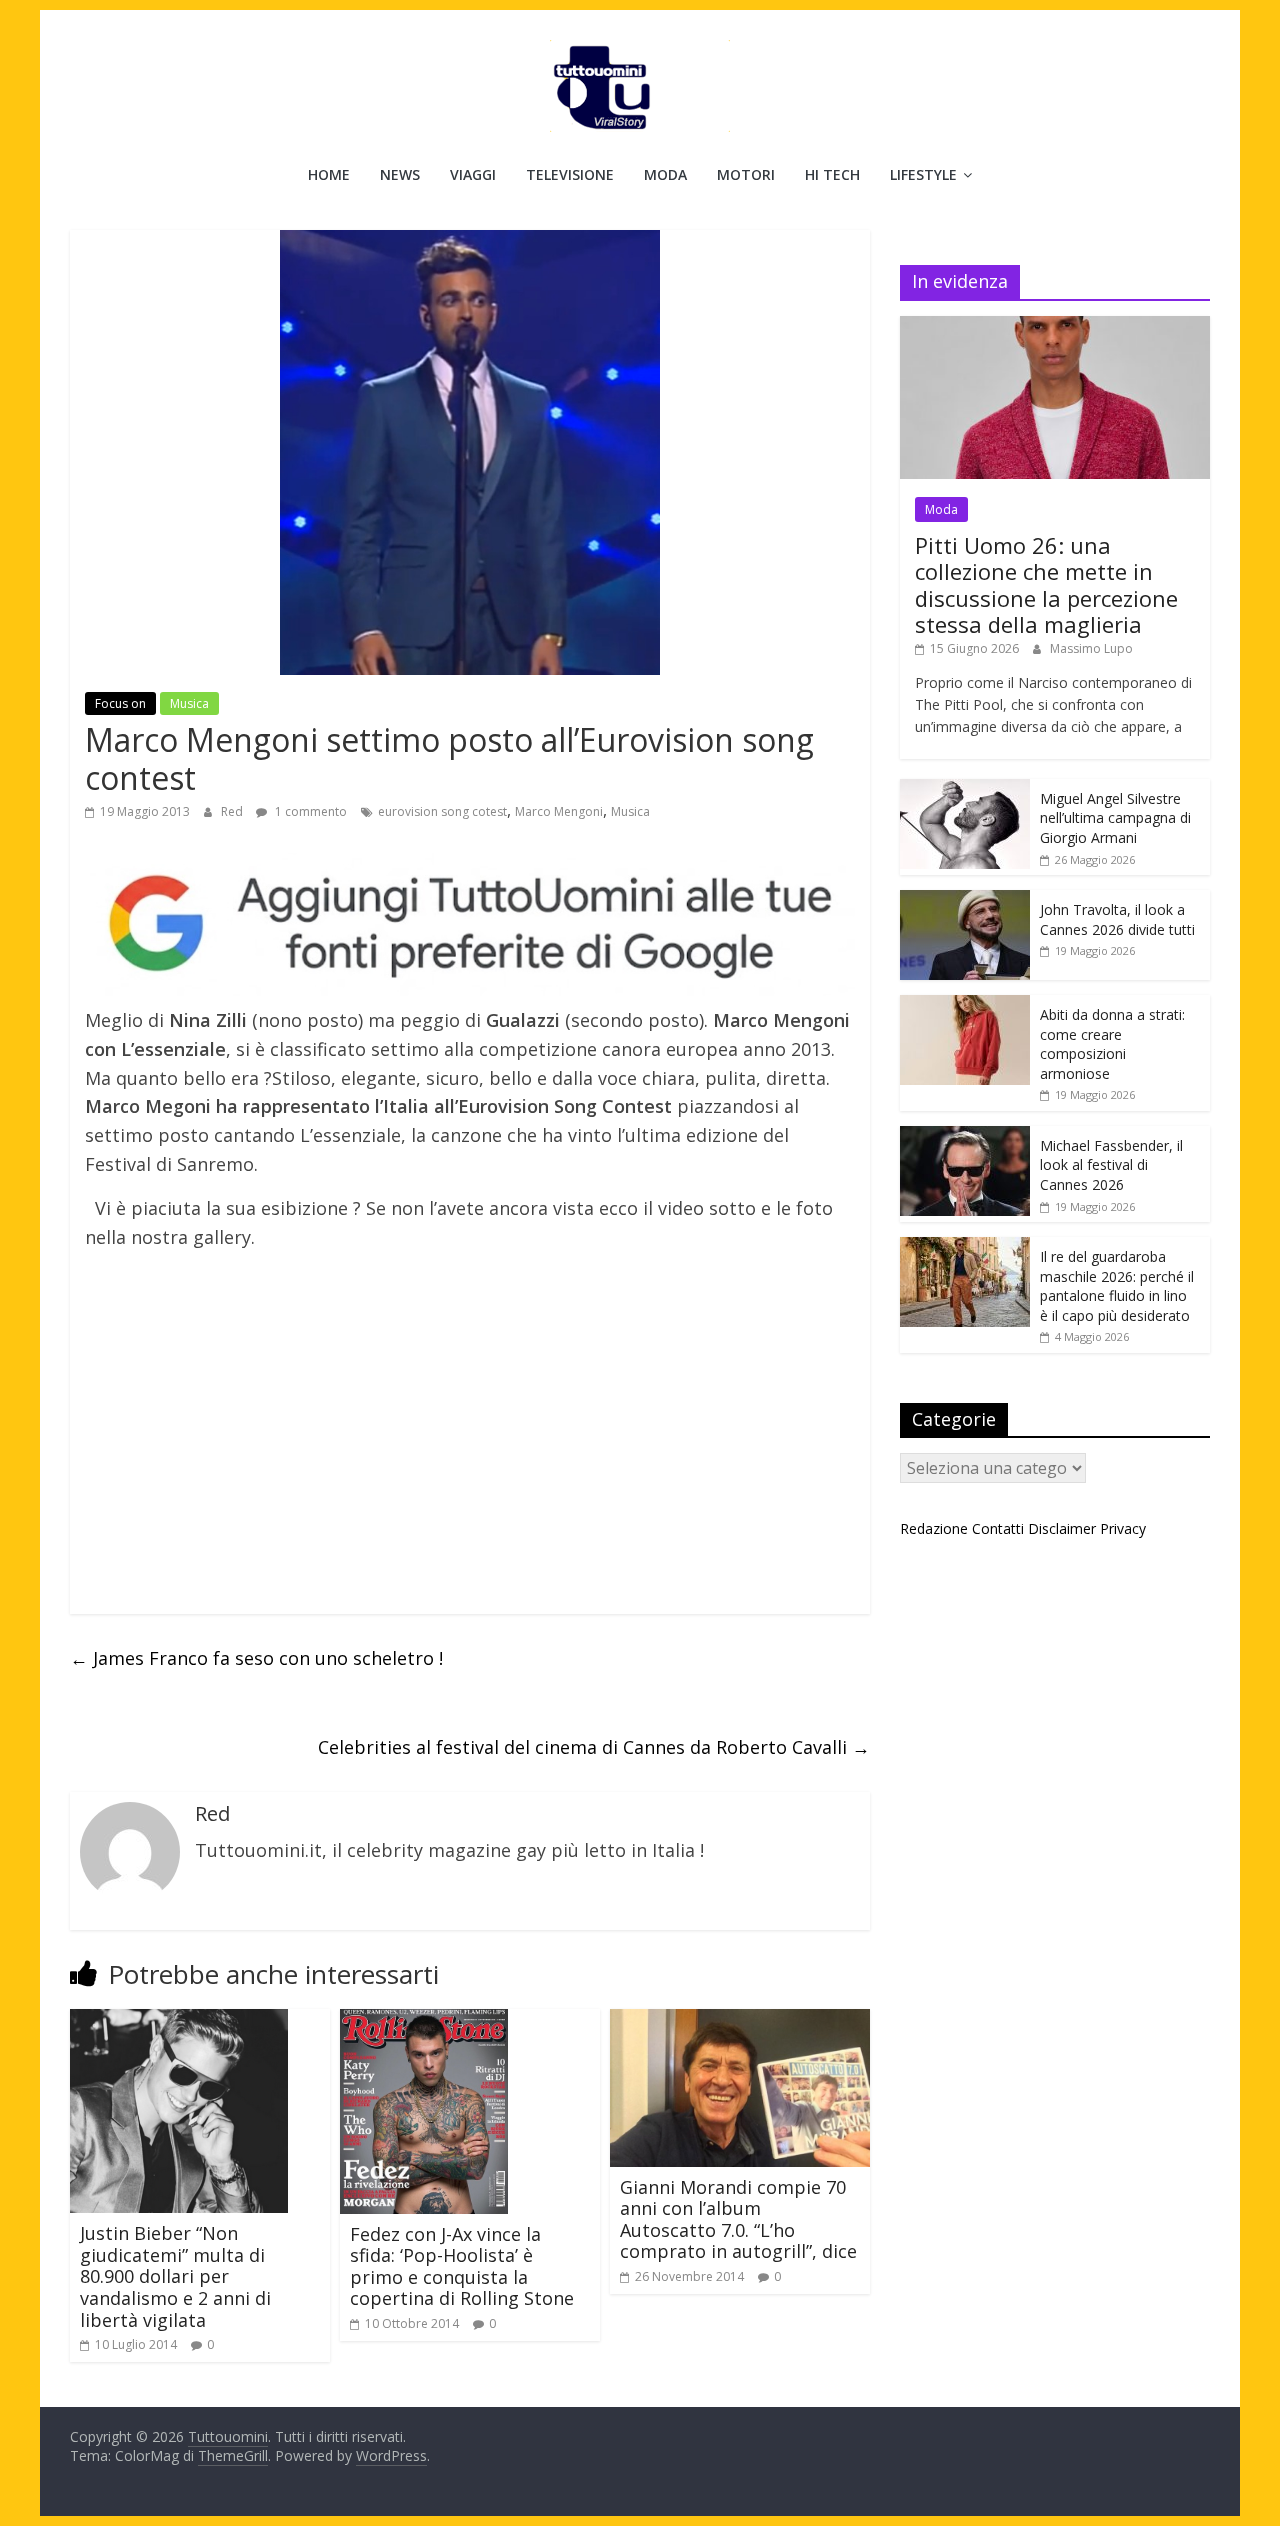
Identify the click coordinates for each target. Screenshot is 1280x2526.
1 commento (309, 811)
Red (233, 811)
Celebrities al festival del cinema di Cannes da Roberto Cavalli (594, 1747)
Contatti (998, 1528)
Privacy (1123, 1528)
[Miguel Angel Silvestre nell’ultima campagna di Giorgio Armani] (965, 789)
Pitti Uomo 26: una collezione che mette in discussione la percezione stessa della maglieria (1046, 584)
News (400, 174)
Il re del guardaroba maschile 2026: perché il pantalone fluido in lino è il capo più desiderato (1117, 1286)
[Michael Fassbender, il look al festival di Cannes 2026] (965, 1136)
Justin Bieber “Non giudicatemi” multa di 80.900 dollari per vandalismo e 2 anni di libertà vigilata (175, 2276)
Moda (665, 174)
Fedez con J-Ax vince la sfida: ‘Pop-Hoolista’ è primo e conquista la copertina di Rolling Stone (462, 2266)
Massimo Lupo (1091, 648)
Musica (189, 703)
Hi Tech (832, 174)
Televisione (570, 174)
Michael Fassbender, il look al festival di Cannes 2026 (1111, 1165)
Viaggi (473, 174)
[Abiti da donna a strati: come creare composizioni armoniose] (965, 1005)
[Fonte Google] (470, 924)
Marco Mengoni (559, 811)
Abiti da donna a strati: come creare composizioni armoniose (1112, 1044)
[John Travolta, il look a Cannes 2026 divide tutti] (965, 900)
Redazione (934, 1528)
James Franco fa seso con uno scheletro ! (256, 1658)
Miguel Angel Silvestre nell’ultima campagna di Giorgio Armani (1115, 818)
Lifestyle (923, 174)
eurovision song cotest (442, 811)
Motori (746, 174)
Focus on (120, 703)
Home (329, 174)
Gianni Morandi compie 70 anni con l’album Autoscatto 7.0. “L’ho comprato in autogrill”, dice (738, 2219)
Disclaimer (1062, 1528)
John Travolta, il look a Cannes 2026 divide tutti (1117, 919)
